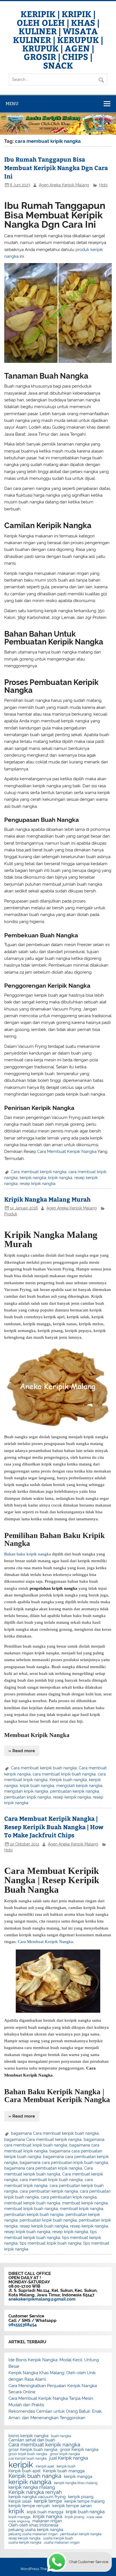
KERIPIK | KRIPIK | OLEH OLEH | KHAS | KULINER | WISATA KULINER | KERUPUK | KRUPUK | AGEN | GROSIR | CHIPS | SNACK (58, 39)
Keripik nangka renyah (35, 2492)
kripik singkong (19, 2521)
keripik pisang (81, 2497)
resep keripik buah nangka (44, 2226)
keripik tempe (48, 2501)
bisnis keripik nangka (28, 2436)
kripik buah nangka (37, 1786)
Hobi (103, 185)
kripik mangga (19, 2517)
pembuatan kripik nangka (28, 1797)
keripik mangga (78, 2477)
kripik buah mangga (45, 2512)
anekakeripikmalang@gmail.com (42, 2299)
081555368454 (23, 2325)
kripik (16, 2511)
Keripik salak (20, 2502)
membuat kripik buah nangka (31, 2209)
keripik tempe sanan (72, 2506)
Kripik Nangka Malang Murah (47, 1199)
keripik (21, 2465)
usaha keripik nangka (25, 2543)
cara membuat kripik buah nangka (64, 1774)
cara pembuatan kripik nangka (69, 2197)
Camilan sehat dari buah (32, 2440)
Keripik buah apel (24, 2471)
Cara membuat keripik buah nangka (44, 1768)
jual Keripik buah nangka (28, 2459)
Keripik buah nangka (68, 1780)
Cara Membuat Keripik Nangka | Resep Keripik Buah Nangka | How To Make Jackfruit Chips (54, 1827)
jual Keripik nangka (69, 2458)
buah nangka (61, 2436)
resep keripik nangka (72, 1797)
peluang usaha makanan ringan (33, 2534)
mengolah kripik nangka (26, 1791)
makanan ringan (47, 2521)
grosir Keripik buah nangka (33, 2450)
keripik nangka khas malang (76, 2483)
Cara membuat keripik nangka (39, 1172)
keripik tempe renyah (29, 2506)
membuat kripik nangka (82, 2209)
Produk (11, 1214)
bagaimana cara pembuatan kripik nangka (43, 2168)
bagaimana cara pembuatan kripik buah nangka (64, 2163)
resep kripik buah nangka (27, 2232)
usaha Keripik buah (58, 2538)
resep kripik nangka (38, 1184)
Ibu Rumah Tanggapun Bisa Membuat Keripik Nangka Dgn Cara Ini (56, 168)
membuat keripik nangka (85, 2203)
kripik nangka (60, 1178)
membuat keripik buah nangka (32, 2203)
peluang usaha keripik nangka (36, 2530)
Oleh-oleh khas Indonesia (33, 2525)
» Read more (22, 1751)
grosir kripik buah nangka (28, 2454)
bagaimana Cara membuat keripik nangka (43, 2139)
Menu (12, 104)
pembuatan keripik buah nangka (34, 2215)
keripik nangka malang (32, 2487)
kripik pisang (74, 2517)
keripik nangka (33, 1178)
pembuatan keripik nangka (75, 1791)
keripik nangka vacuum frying (37, 2497)
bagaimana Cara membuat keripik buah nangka (55, 2133)
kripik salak (95, 2517)
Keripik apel (45, 2466)
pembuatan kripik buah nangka (48, 2220)
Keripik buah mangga (64, 2471)
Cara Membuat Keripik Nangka (67, 1152)
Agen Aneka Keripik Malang (64, 185)
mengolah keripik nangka (79, 1786)
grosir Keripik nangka (79, 2450)
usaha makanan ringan (62, 2543)
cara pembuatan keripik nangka (49, 2191)
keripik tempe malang (85, 2502)
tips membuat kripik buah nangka (51, 2243)
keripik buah (66, 2466)
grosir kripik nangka (65, 2454)
